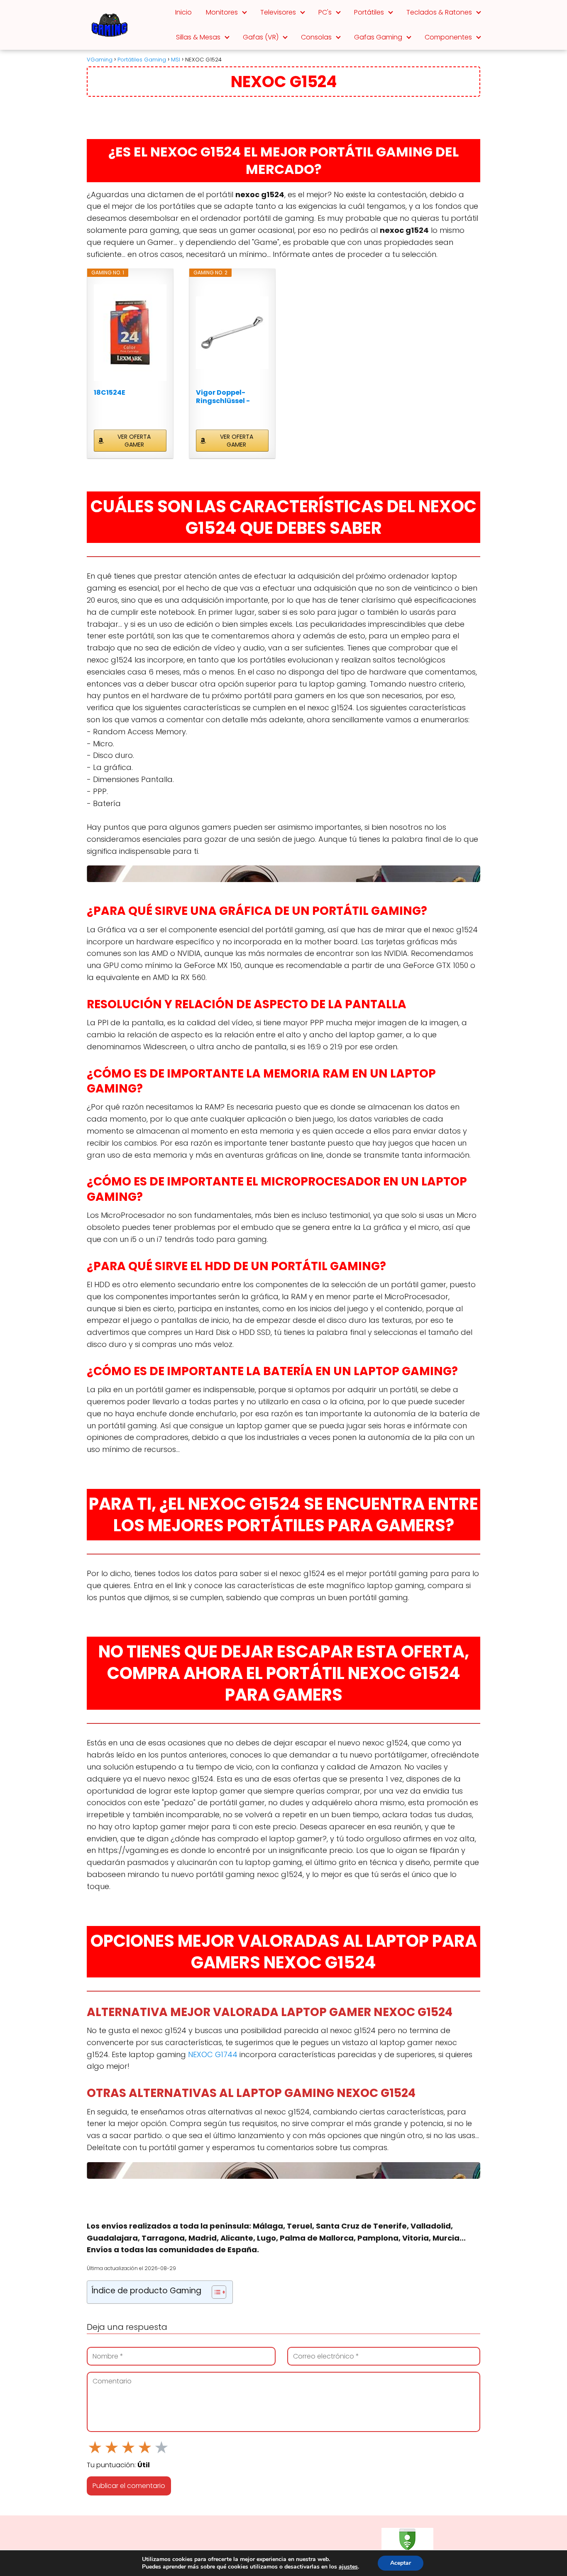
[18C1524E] (130, 332)
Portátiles (369, 12)
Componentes (448, 37)
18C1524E (110, 393)
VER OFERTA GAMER (134, 441)
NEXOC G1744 (213, 2054)
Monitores (222, 12)
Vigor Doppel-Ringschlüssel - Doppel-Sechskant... (232, 397)
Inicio (183, 12)
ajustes (348, 2567)
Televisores (278, 12)
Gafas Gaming (378, 37)
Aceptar (401, 2563)
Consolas (316, 37)
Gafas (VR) (261, 37)
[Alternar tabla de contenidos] (215, 2292)
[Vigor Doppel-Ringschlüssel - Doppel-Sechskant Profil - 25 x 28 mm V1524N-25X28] (232, 332)
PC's (325, 12)
